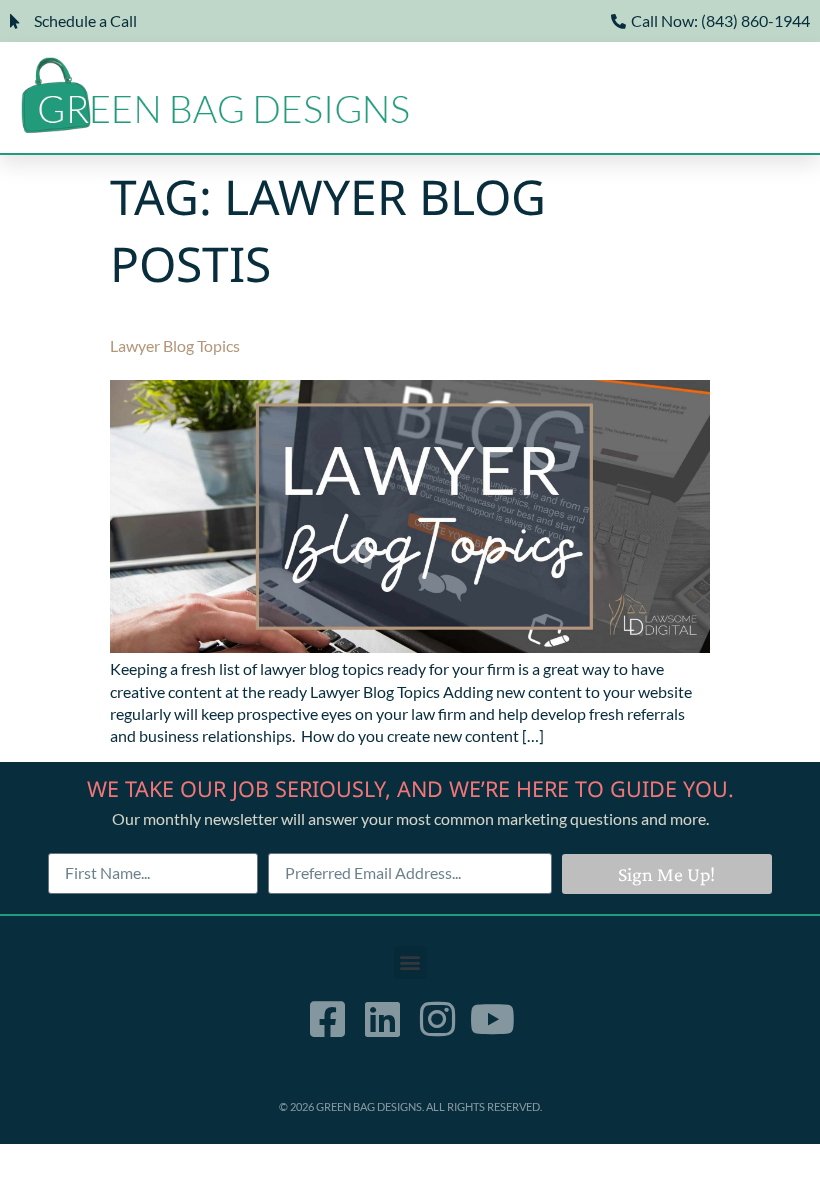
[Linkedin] (383, 1019)
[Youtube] (493, 1019)
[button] (587, 103)
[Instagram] (438, 1019)
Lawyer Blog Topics (175, 345)
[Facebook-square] (328, 1019)
